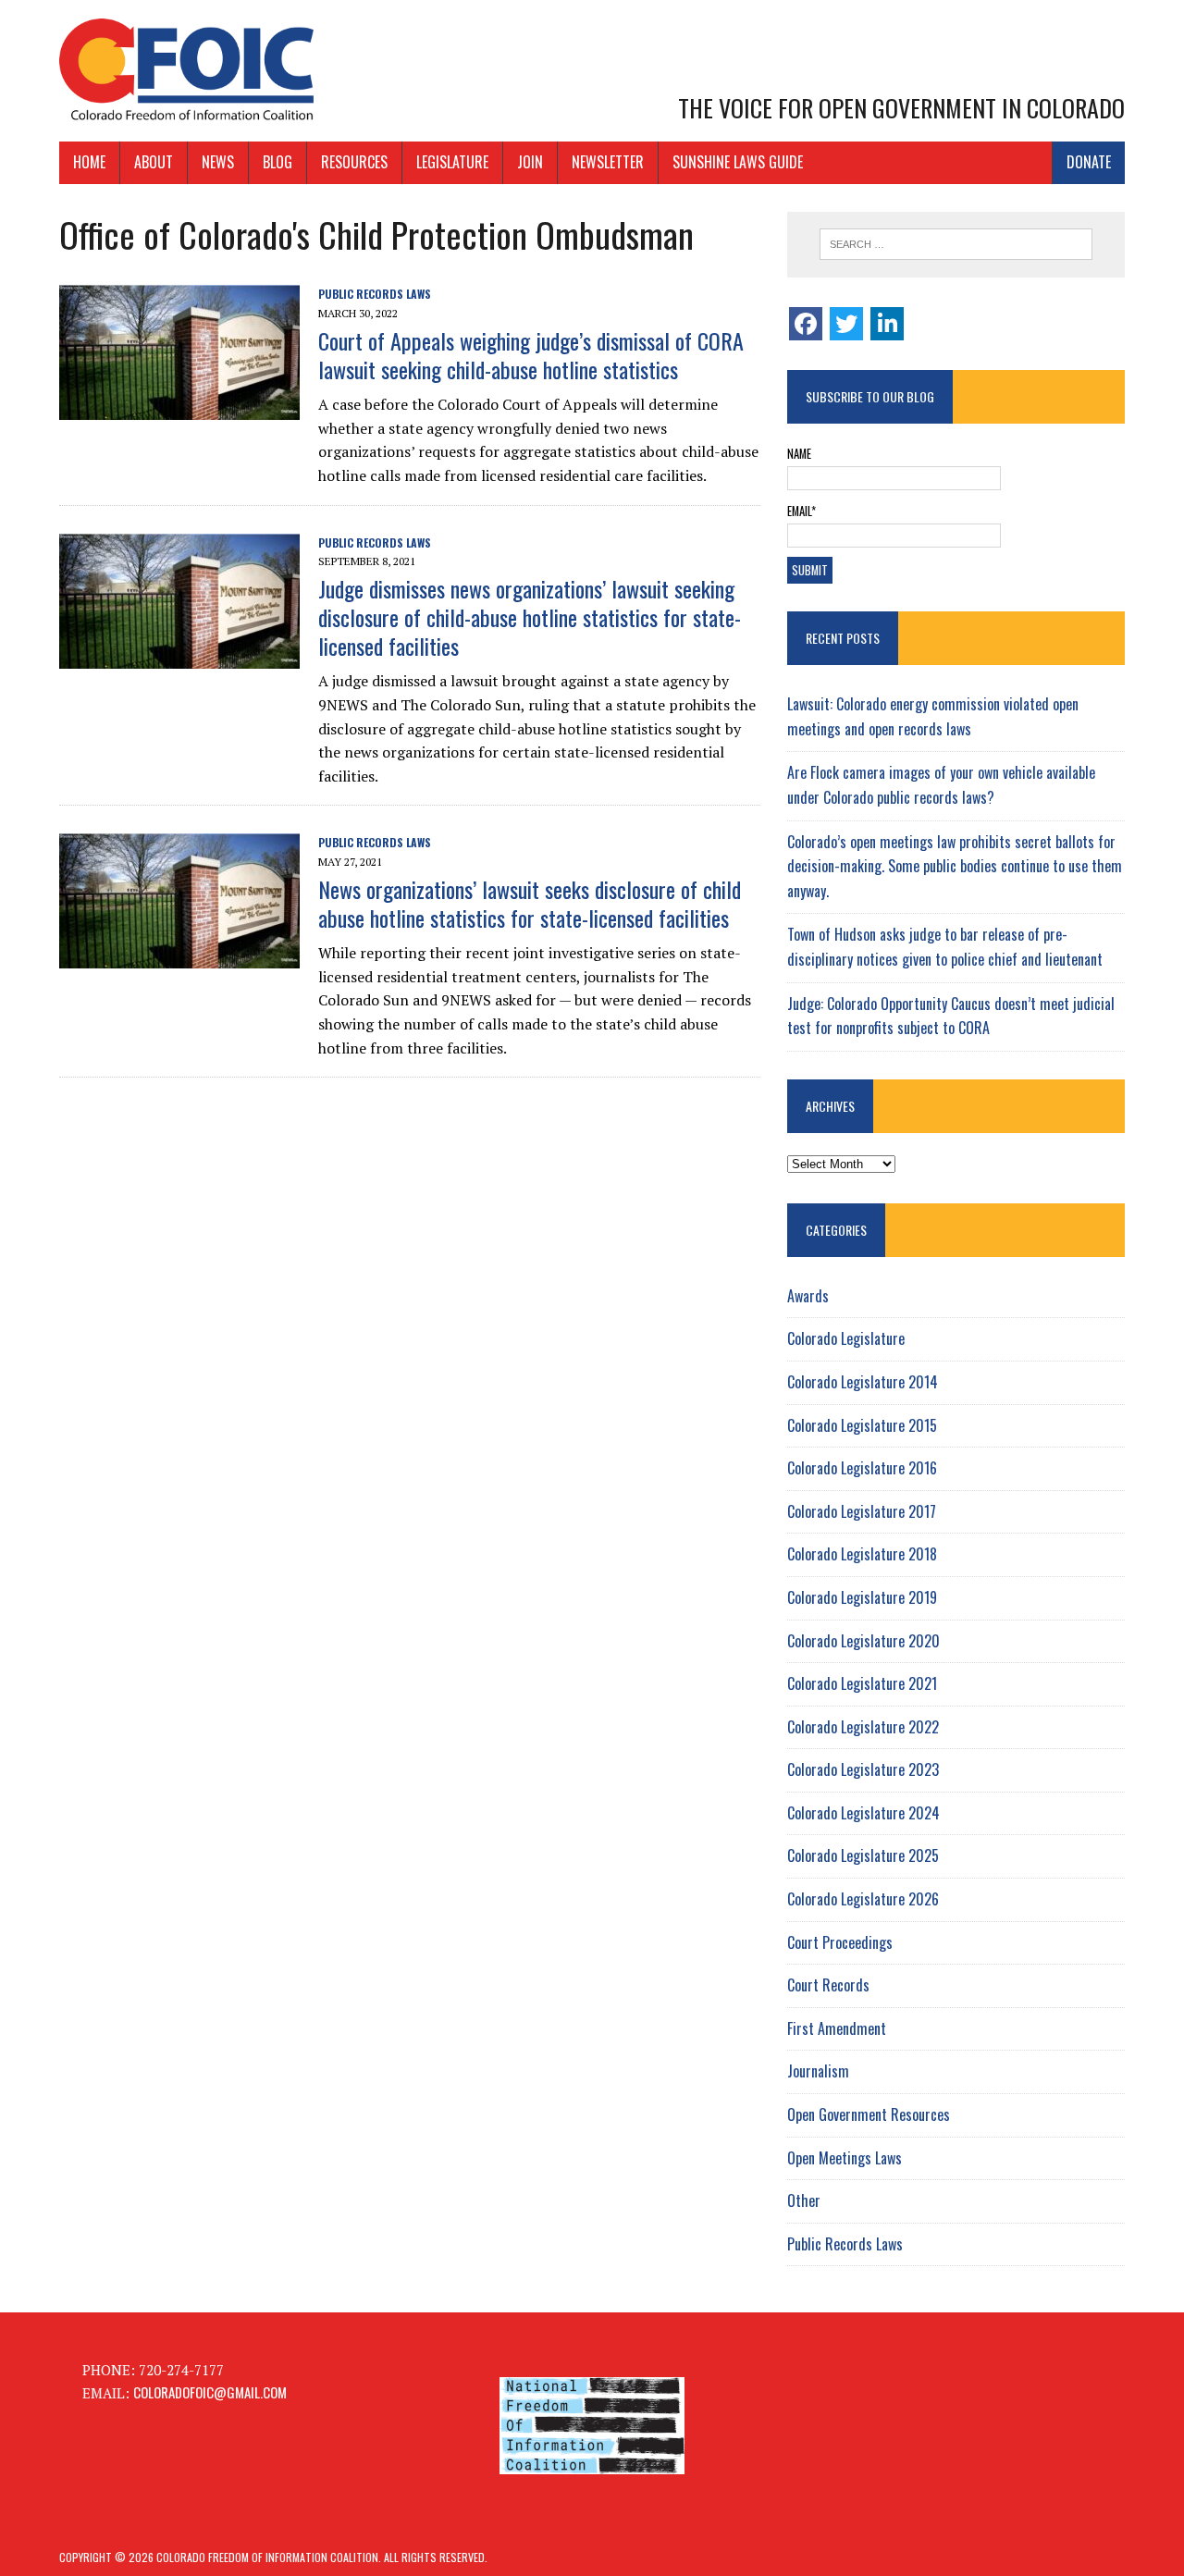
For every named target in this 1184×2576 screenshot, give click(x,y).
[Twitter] (846, 324)
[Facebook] (806, 324)
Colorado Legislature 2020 (863, 1641)
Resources (354, 162)
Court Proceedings (840, 1942)
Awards (808, 1296)
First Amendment (837, 2028)
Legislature (452, 162)
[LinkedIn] (887, 324)
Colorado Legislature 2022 (863, 1727)
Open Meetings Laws (845, 2158)
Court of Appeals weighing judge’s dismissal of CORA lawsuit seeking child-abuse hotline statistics (531, 355)
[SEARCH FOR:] (956, 244)
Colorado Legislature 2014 (863, 1382)
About (154, 162)
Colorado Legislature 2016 (862, 1468)
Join (530, 162)
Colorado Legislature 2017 (862, 1511)
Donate (1089, 162)
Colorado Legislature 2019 (862, 1597)
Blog (277, 162)
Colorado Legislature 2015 (862, 1425)
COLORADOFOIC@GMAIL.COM (210, 2392)
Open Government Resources (869, 2114)
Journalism (818, 2071)
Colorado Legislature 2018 (862, 1554)
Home (89, 162)
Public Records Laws (375, 294)
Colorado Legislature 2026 (863, 1899)
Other (804, 2200)
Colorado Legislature (846, 1338)
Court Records (828, 1985)
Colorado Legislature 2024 (863, 1813)
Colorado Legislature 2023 (863, 1769)
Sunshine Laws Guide (738, 162)
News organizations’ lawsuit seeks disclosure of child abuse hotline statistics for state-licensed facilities (530, 903)
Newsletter (608, 162)
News (218, 162)
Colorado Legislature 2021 (862, 1683)
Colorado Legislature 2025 (863, 1855)
